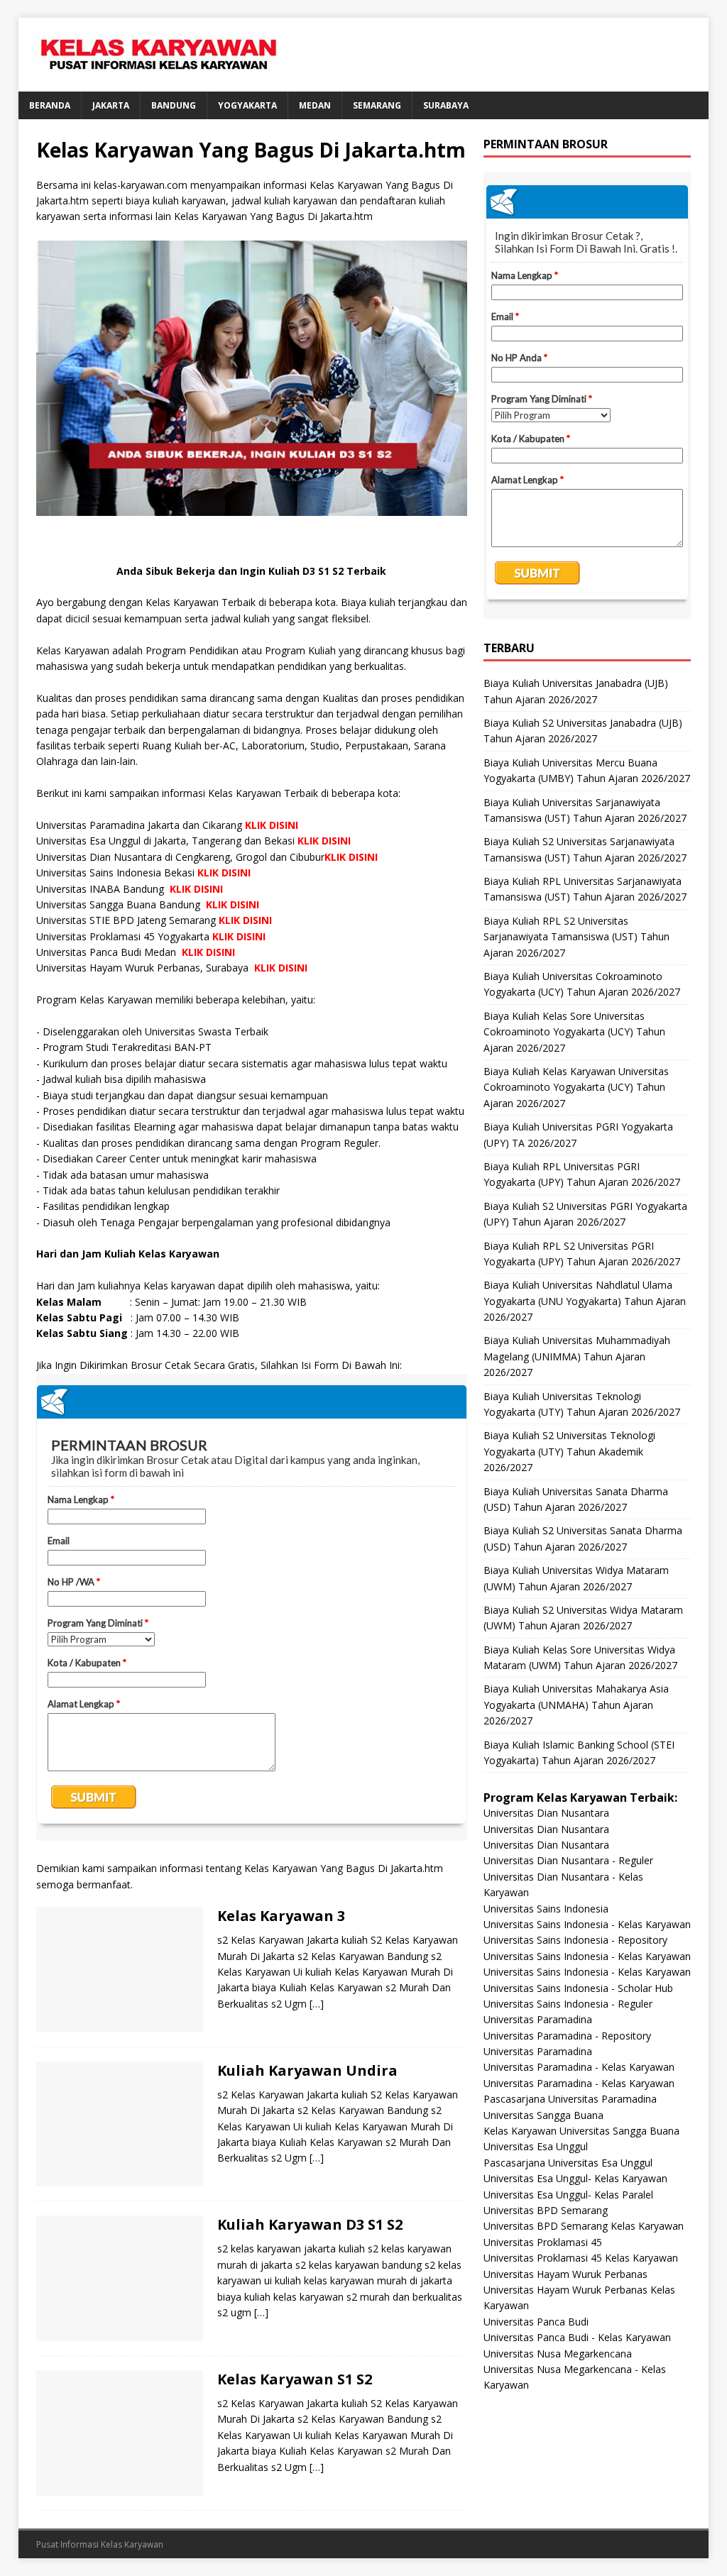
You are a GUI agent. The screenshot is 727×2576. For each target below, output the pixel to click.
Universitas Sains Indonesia (546, 1909)
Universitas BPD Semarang (546, 2210)
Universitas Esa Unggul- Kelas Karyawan (575, 2178)
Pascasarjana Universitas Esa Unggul (568, 2163)
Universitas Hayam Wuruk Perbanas (565, 2274)
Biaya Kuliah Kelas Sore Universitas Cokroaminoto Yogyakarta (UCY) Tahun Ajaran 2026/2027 (574, 1032)
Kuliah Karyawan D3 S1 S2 (310, 2224)
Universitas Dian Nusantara (546, 1813)
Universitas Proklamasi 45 (543, 2242)
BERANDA (50, 105)
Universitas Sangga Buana (543, 2115)
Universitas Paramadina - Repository (567, 2036)
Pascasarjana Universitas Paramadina (570, 2099)
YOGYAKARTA (247, 105)
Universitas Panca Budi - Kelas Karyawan (577, 2337)
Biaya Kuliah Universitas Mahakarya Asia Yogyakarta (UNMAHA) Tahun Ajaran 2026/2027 (576, 1705)
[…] (317, 2004)
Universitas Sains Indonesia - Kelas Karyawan (587, 1924)
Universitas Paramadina (538, 2019)
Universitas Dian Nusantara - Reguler (568, 1860)
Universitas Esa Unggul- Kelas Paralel (568, 2195)
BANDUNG (174, 105)
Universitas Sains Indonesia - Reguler (568, 2004)
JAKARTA (111, 105)
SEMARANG (377, 105)
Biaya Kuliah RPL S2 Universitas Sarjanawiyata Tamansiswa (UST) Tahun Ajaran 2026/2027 (576, 937)
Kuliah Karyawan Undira (307, 2070)
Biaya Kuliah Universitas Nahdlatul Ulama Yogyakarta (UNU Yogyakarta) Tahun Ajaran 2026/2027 (585, 1301)
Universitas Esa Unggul (536, 2146)
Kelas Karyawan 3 (281, 1916)
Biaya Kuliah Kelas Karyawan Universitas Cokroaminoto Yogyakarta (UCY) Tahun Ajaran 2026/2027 (576, 1087)
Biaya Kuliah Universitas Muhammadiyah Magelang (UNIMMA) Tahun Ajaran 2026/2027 (577, 1356)
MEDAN (315, 105)
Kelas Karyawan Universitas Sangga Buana (581, 2131)
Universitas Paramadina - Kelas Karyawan (579, 2067)
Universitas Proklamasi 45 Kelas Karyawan (581, 2258)
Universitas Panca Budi (536, 2322)
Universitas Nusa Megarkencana (558, 2354)
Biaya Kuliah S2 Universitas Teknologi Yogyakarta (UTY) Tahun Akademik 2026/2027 (569, 1451)
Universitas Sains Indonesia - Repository (575, 1940)
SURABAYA (446, 105)
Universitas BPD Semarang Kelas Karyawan (584, 2226)
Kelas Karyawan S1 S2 (295, 2379)
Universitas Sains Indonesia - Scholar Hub (578, 1988)
